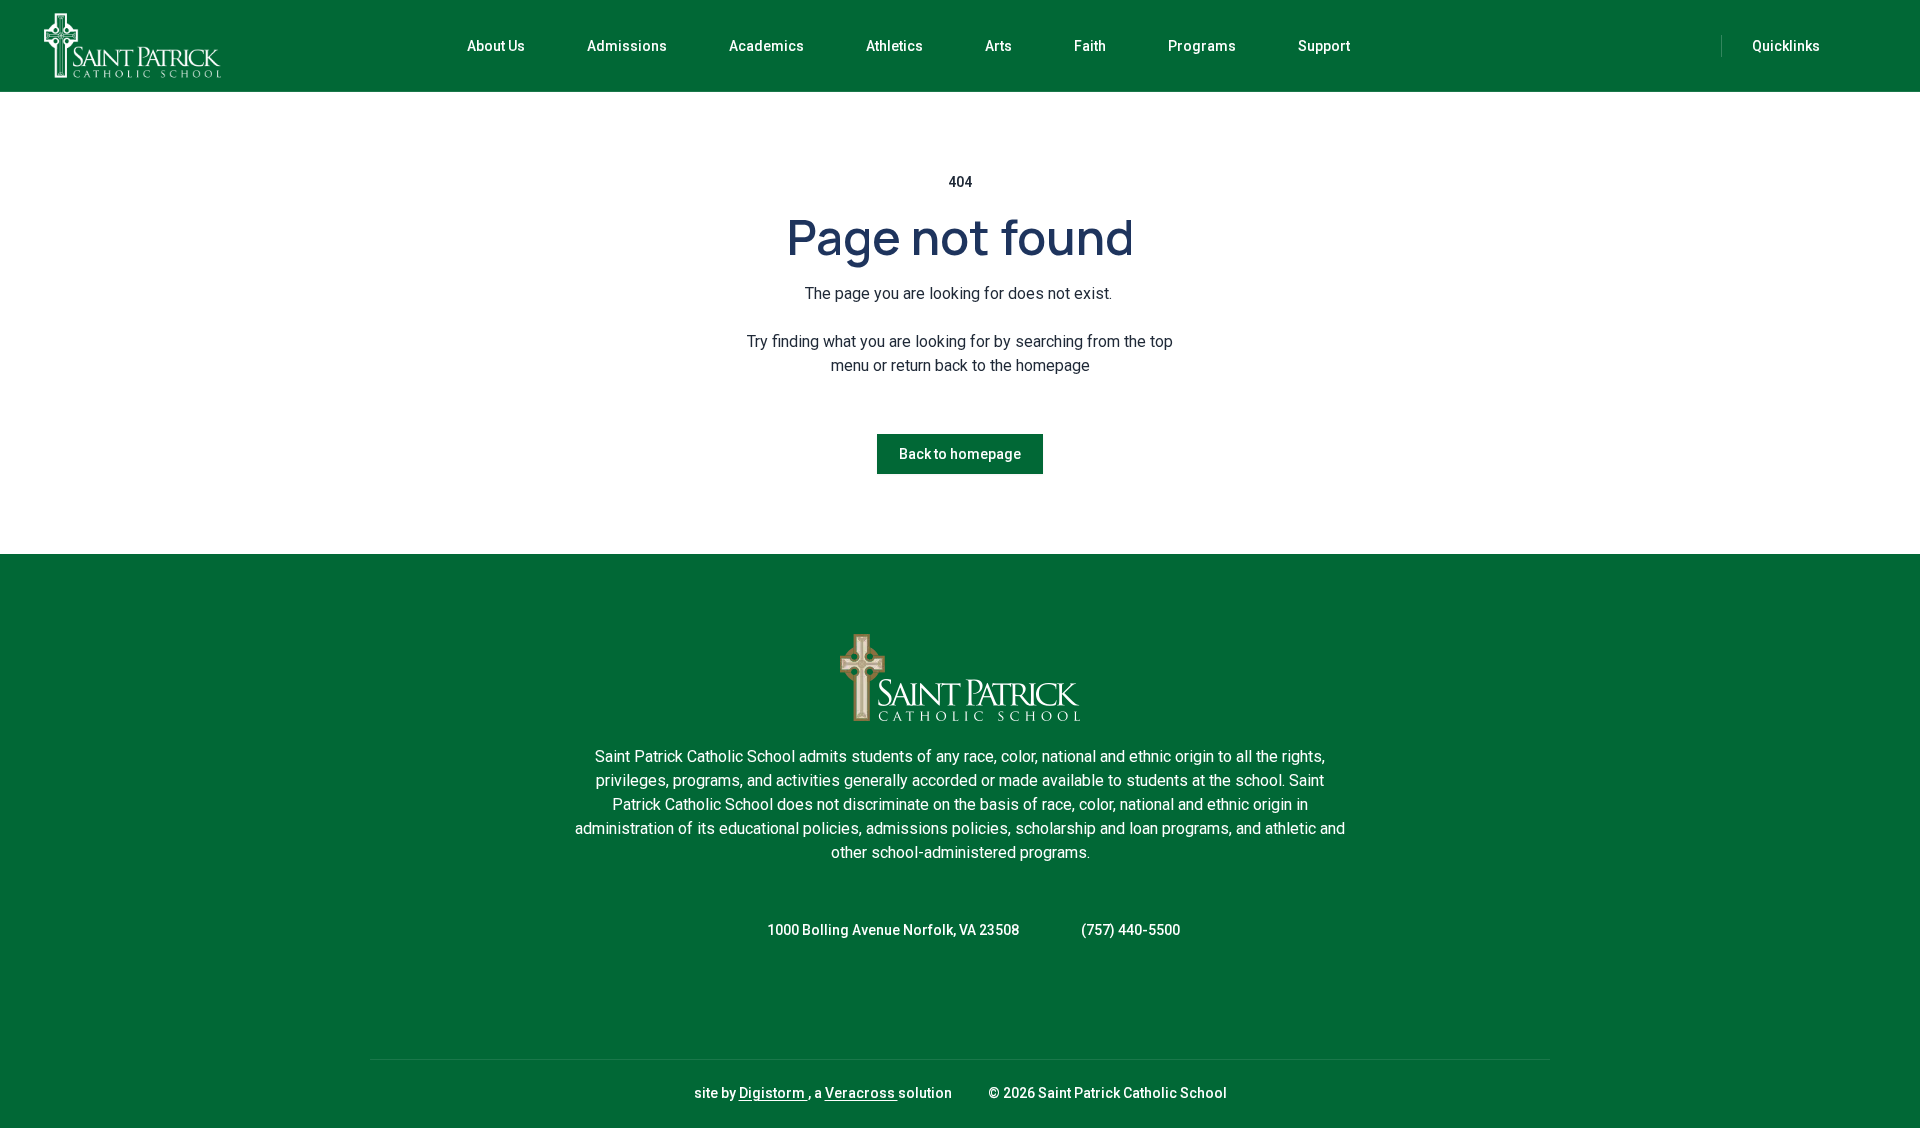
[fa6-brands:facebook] (910, 1000)
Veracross (861, 1093)
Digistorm (773, 1093)
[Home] (103, 45)
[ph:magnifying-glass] (1693, 46)
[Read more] (910, 1000)
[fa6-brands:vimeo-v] (1010, 1000)
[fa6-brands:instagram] (960, 1000)
